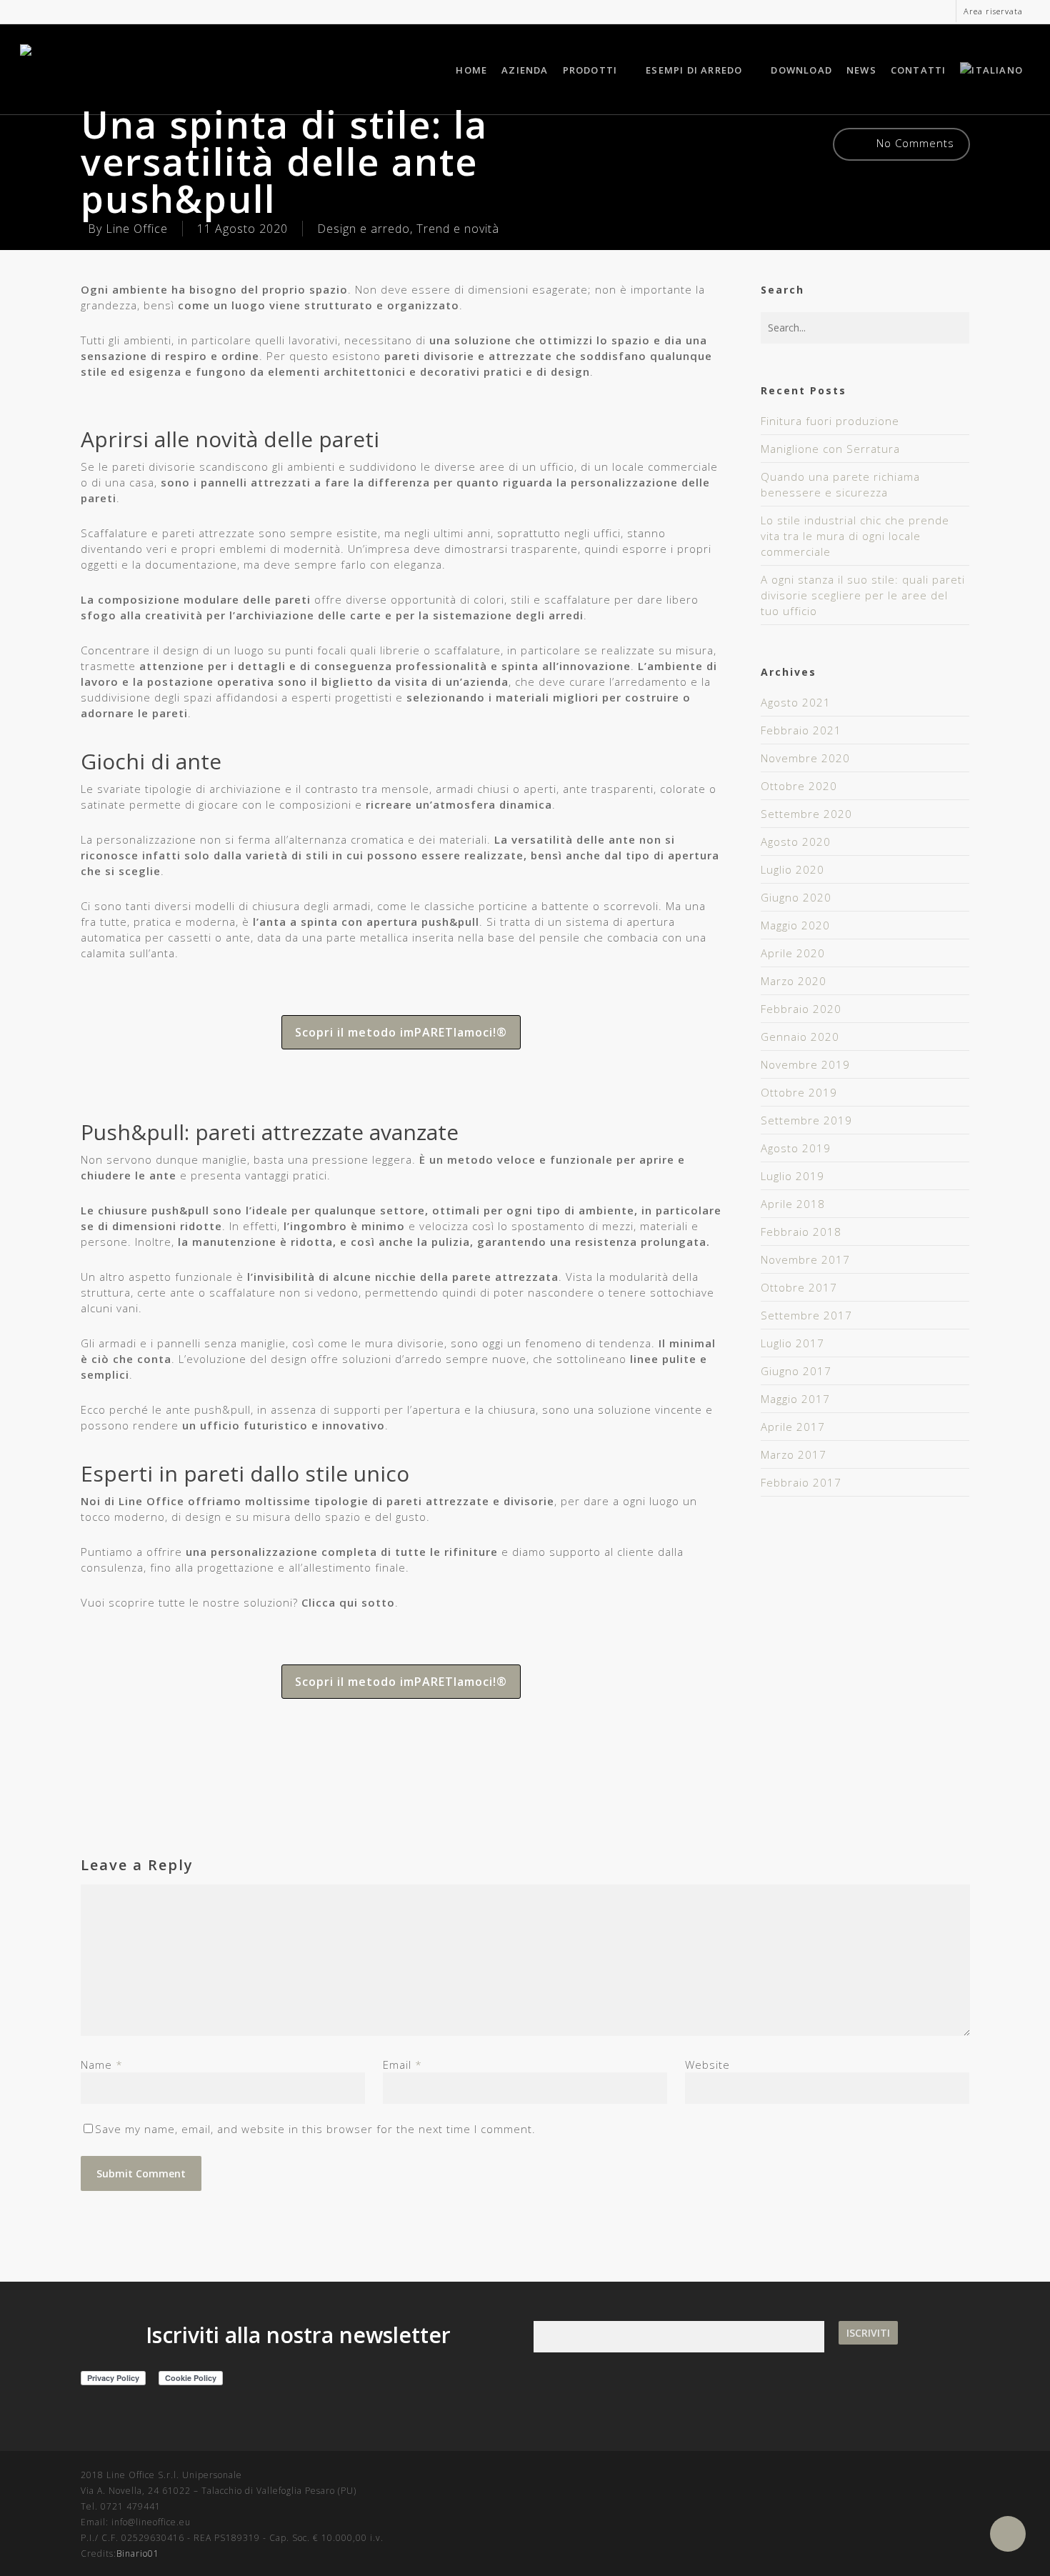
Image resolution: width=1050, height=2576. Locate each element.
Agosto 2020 (796, 842)
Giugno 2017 (796, 1371)
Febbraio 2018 (801, 1232)
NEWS (861, 70)
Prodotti (590, 70)
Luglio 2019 (792, 1176)
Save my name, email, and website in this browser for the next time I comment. (315, 2129)
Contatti (919, 70)
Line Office (137, 229)
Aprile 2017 (793, 1427)
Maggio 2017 (795, 1399)
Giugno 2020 (796, 897)
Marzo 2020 (794, 981)
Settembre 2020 (806, 814)
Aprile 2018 (793, 1204)
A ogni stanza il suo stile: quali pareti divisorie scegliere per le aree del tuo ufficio (863, 595)
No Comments (914, 143)
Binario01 (138, 2553)
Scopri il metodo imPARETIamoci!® (401, 1032)
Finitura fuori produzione (830, 421)
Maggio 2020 (795, 925)
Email (402, 2065)
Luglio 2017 (792, 1343)
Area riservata (993, 11)
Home (471, 70)
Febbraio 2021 (801, 730)
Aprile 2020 (793, 953)
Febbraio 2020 (801, 1009)
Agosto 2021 (796, 702)
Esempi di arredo (694, 70)
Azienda (525, 70)
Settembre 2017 (806, 1315)
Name (102, 2065)
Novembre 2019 (805, 1064)
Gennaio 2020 (800, 1037)
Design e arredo (364, 229)
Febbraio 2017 (801, 1482)
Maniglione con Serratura (830, 449)
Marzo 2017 (794, 1454)
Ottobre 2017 (799, 1287)
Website (707, 2065)
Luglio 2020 (792, 869)
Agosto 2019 (796, 1148)
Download (801, 70)
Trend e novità (458, 229)
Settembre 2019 (806, 1120)
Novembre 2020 (805, 758)
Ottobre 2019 (799, 1092)
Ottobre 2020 (799, 786)
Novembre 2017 (805, 1259)
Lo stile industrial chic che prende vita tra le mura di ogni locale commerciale (855, 536)
